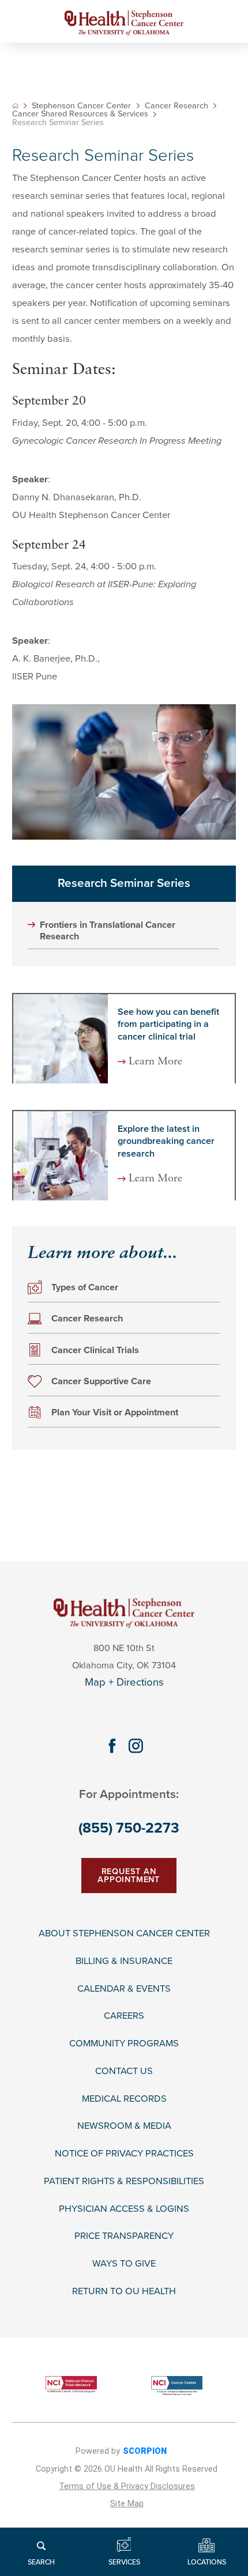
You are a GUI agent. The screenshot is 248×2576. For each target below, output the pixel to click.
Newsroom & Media (124, 2126)
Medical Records (124, 2099)
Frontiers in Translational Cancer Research (108, 931)
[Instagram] (136, 1746)
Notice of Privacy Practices (124, 2154)
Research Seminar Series (124, 883)
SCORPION (145, 2451)
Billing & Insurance (124, 1961)
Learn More (155, 1062)
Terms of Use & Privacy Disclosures (127, 2486)
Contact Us (124, 2071)
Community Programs (124, 2044)
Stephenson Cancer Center (81, 106)
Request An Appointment (129, 1876)
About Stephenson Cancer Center (124, 1934)
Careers (124, 2016)
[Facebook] (112, 1746)
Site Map (127, 2504)
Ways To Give (124, 2264)
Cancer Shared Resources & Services (80, 114)
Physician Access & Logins (124, 2209)
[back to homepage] (15, 106)
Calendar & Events (124, 1989)
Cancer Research (176, 106)
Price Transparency (124, 2236)
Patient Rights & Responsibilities (124, 2182)
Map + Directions (124, 1682)
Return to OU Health (124, 2292)
